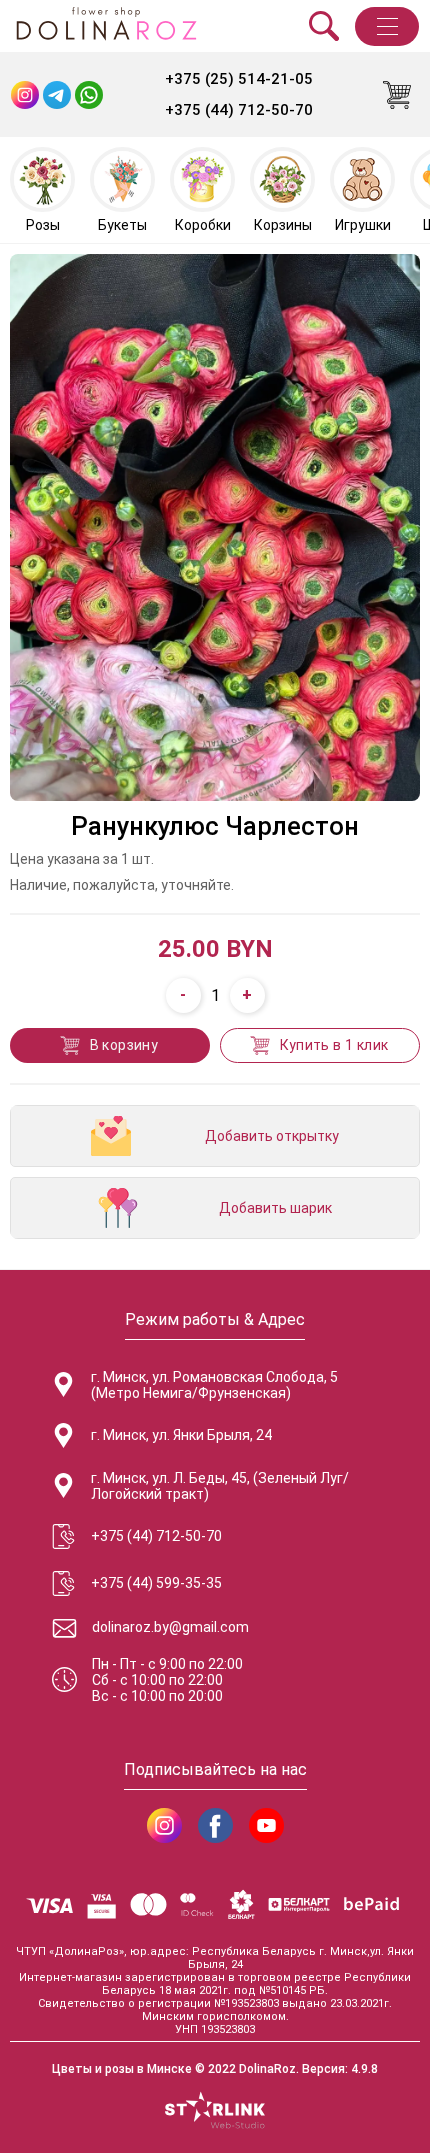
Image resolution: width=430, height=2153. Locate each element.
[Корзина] (397, 95)
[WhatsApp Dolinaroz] (89, 95)
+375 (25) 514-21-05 (239, 79)
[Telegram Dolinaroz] (57, 95)
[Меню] (387, 26)
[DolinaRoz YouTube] (266, 1825)
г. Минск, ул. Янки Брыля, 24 (181, 1435)
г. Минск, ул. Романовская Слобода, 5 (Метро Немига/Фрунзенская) (214, 1385)
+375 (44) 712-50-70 (239, 110)
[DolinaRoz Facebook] (215, 1825)
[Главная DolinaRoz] (106, 26)
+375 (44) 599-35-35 (156, 1583)
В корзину (124, 1045)
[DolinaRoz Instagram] (164, 1825)
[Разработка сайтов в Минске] (215, 2112)
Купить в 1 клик (334, 1045)
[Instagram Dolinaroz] (25, 95)
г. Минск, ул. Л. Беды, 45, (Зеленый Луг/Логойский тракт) (220, 1486)
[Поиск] (324, 26)
